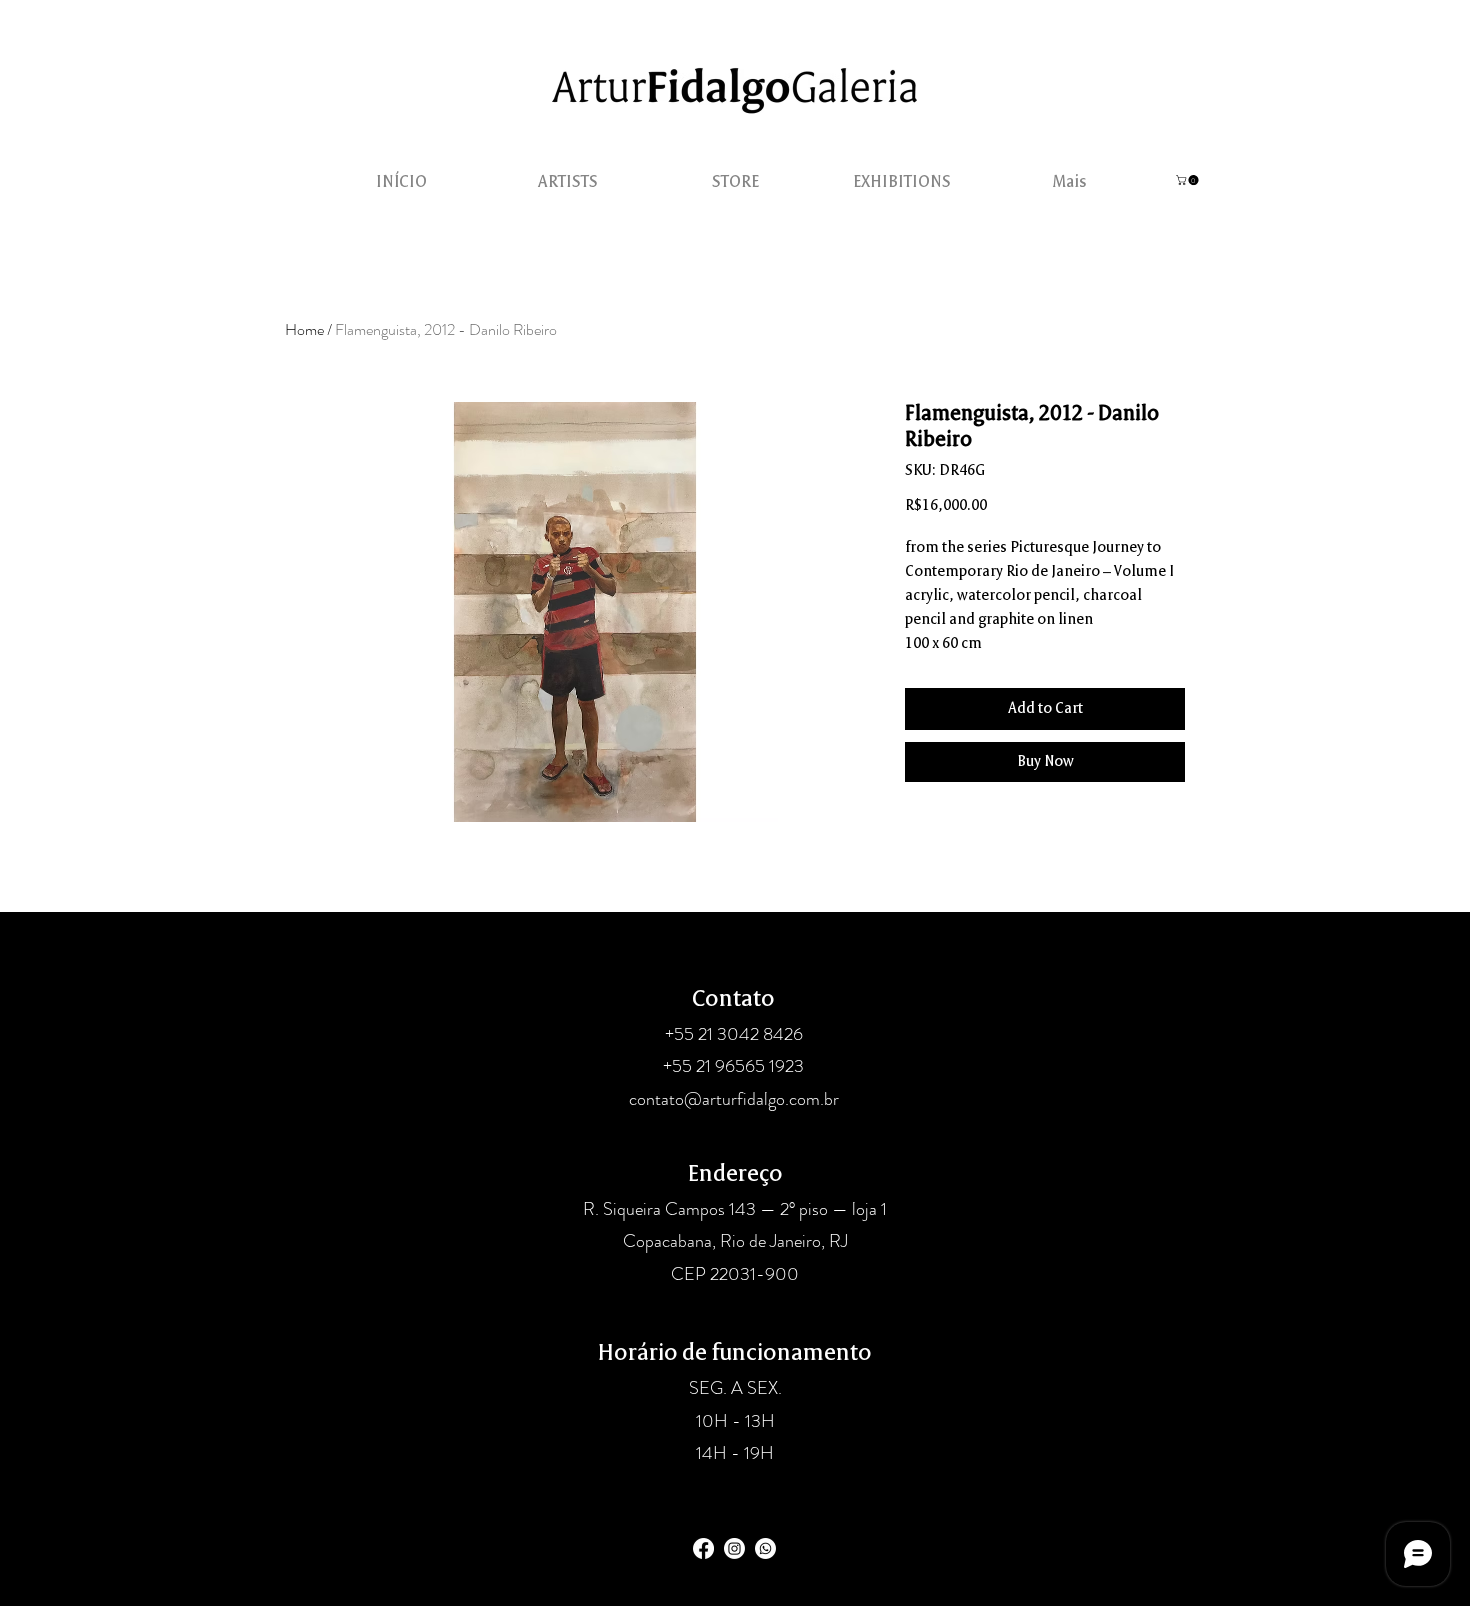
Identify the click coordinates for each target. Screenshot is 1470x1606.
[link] (1188, 180)
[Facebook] (703, 1548)
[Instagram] (734, 1548)
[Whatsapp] (765, 1548)
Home (304, 329)
